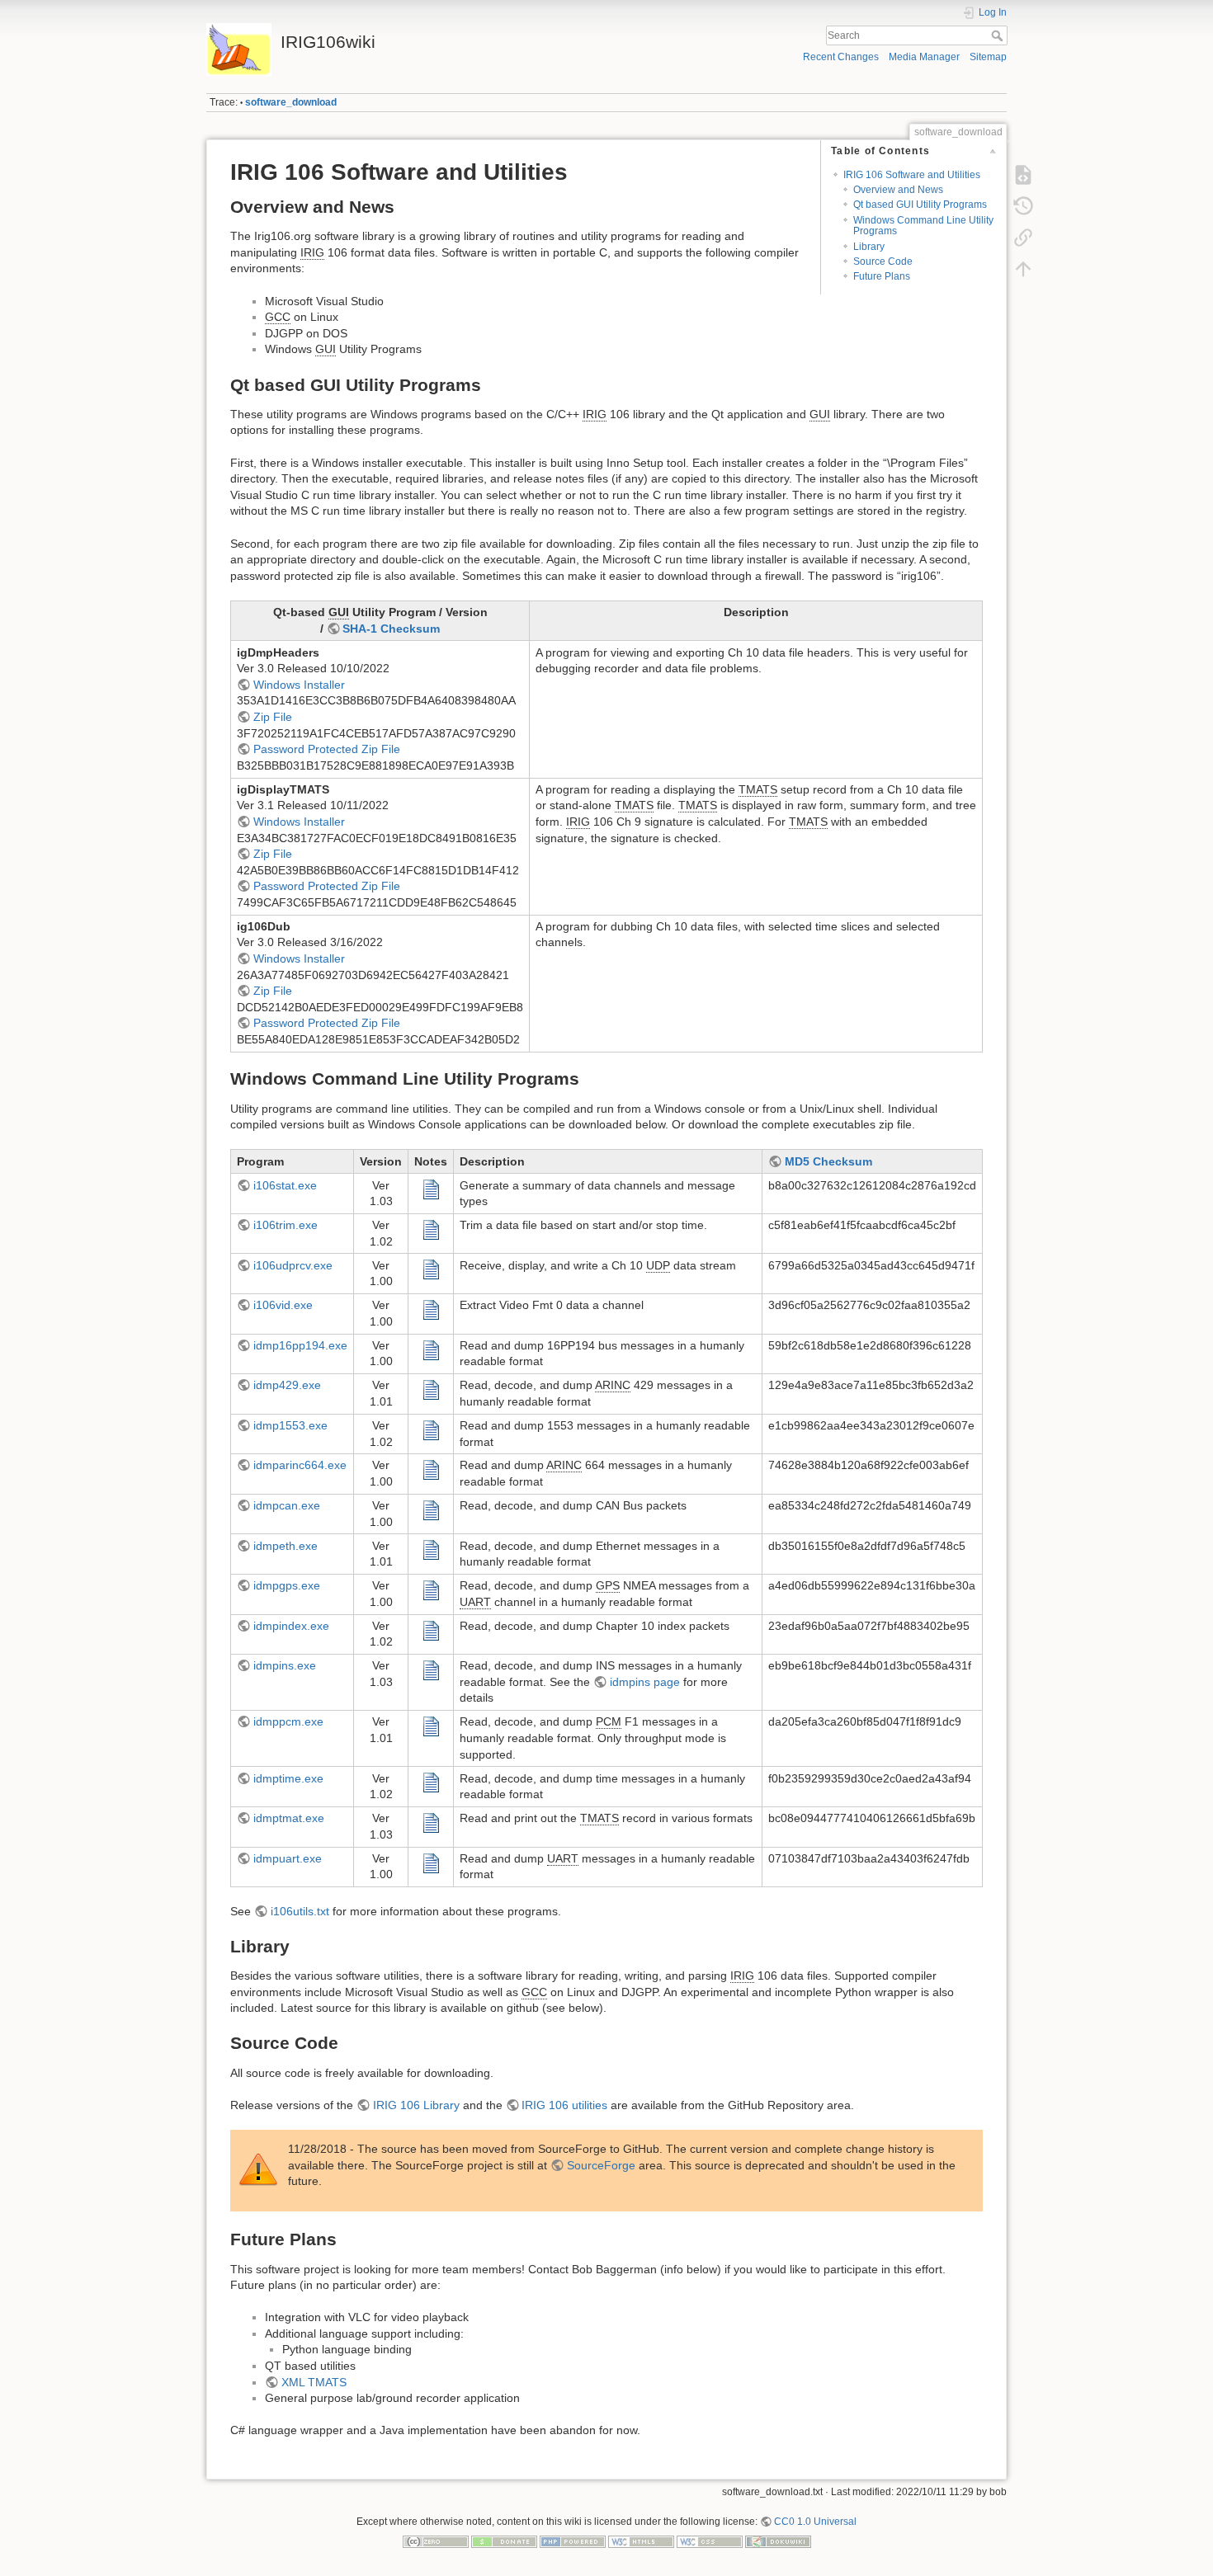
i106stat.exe (285, 1185)
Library (869, 247)
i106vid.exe (283, 1305)
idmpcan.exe (287, 1505)
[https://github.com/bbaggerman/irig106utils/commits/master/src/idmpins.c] (431, 1669)
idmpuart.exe (288, 1858)
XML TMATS (314, 2382)
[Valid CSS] (710, 2541)
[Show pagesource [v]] (1023, 175)
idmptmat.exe (289, 1818)
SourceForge (601, 2165)
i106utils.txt (300, 1911)
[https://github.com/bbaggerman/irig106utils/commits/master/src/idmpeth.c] (431, 1549)
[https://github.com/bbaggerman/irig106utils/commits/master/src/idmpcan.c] (431, 1509)
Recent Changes (841, 57)
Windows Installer (299, 685)
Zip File (273, 717)
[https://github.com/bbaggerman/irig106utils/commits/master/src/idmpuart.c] (431, 1862)
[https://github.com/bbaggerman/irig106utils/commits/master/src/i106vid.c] (431, 1309)
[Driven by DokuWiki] (778, 2541)
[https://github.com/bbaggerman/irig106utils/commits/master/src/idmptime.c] (431, 1782)
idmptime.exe (288, 1778)
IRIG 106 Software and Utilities (912, 175)
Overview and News (898, 190)
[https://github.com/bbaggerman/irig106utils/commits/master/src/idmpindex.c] (431, 1629)
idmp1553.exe (290, 1425)
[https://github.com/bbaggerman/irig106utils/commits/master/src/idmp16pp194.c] (431, 1349)
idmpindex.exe (291, 1626)
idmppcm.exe (288, 1721)
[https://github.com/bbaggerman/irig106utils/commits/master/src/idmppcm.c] (431, 1726)
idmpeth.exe (286, 1546)
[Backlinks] (1023, 238)
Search (999, 35)
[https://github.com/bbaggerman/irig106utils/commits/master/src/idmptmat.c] (431, 1822)
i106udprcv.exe (293, 1265)
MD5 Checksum (828, 1161)
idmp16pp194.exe (300, 1345)
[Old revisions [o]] (1023, 206)
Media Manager (924, 57)
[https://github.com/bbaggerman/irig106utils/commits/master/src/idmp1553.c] (431, 1429)
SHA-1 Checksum (391, 629)
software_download (291, 102)
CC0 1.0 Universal (815, 2522)
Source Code (883, 261)
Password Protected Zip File (327, 749)
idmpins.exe (285, 1665)
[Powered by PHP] (573, 2541)
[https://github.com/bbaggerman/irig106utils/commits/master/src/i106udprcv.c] (431, 1269)
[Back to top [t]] (1023, 269)
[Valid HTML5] (641, 2541)
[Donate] (504, 2541)
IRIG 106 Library (416, 2105)
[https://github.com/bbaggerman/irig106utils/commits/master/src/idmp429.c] (431, 1389)
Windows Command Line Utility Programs (923, 226)
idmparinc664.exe (300, 1465)
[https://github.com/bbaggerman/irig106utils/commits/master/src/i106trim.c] (431, 1229)
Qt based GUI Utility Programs (920, 205)
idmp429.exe (287, 1385)
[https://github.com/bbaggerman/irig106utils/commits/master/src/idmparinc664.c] (431, 1469)
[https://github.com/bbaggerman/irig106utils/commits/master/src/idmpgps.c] (431, 1589)
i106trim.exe (286, 1225)
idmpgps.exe (287, 1585)
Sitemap (988, 57)
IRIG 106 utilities (564, 2105)
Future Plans (882, 276)
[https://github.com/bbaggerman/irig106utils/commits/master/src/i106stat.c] (431, 1189)
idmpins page (645, 1682)
